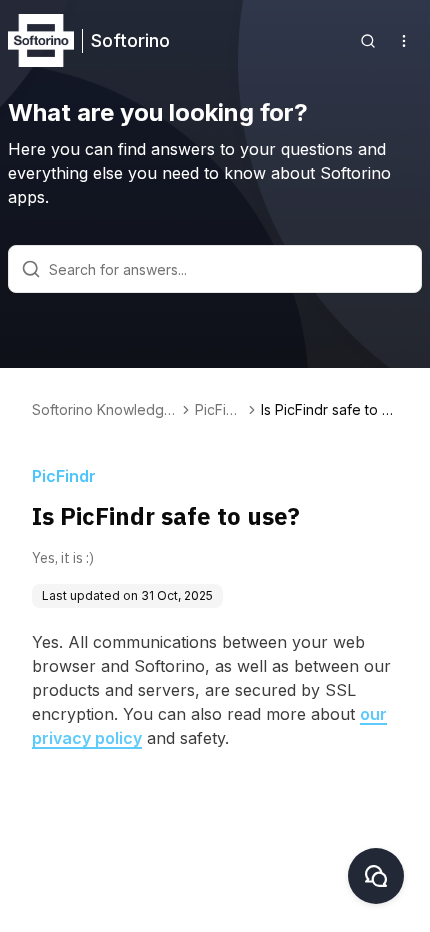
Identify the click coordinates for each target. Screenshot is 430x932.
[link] (329, 410)
